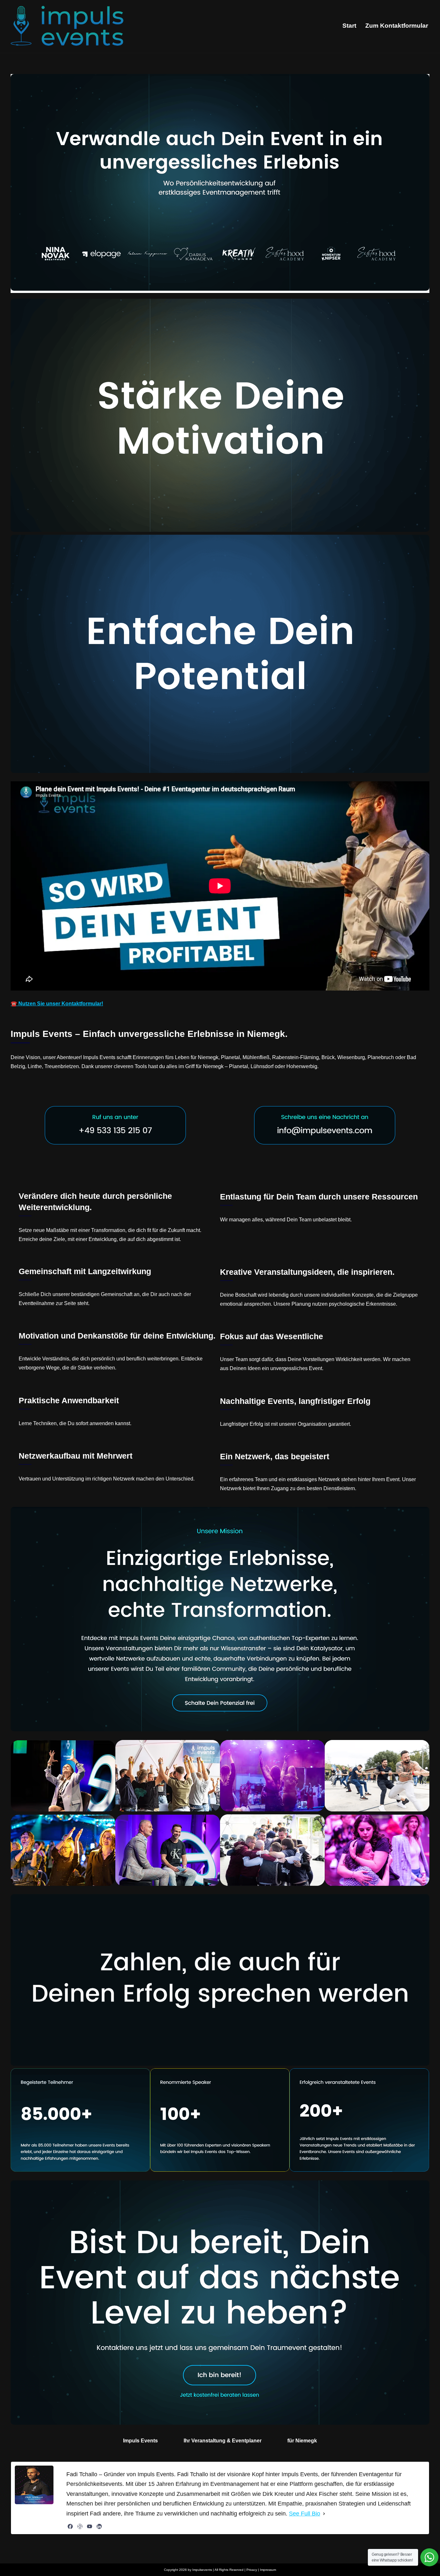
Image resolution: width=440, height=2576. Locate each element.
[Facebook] (70, 2526)
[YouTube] (90, 2526)
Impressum (268, 2570)
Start (349, 26)
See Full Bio (305, 2514)
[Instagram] (80, 2526)
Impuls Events (140, 2441)
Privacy (252, 2570)
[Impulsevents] (67, 26)
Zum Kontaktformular (397, 26)
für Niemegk (302, 2441)
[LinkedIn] (99, 2526)
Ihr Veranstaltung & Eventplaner (223, 2441)
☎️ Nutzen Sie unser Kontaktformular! (57, 1004)
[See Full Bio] (324, 2514)
